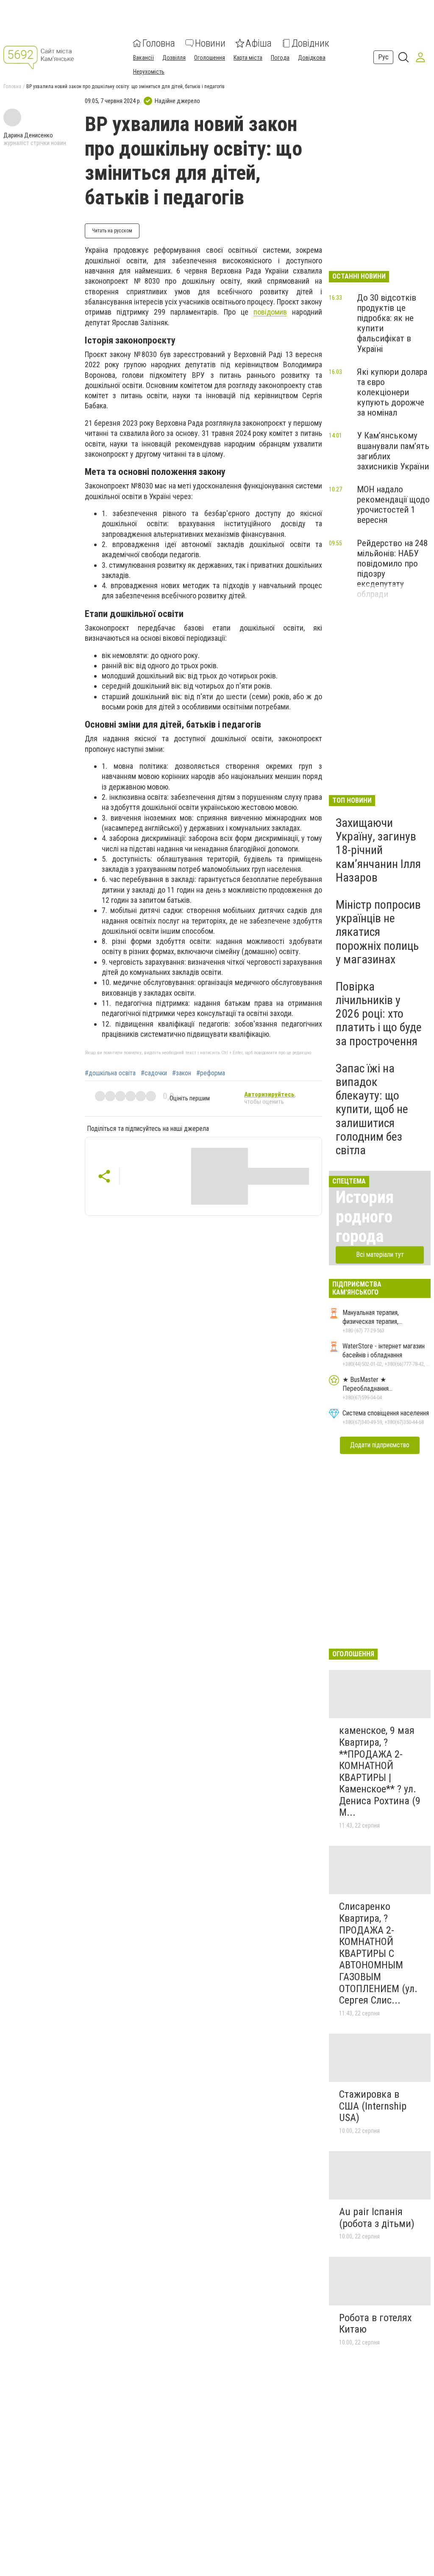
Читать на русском (112, 231)
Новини (210, 43)
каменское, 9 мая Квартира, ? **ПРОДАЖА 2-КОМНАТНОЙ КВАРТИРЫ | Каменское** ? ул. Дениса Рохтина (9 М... (380, 1771)
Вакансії (143, 58)
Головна (159, 43)
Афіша (259, 43)
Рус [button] (383, 57)
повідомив (270, 312)
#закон (182, 1073)
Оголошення (210, 58)
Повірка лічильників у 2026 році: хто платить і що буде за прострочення (379, 1014)
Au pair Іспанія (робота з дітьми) (377, 2218)
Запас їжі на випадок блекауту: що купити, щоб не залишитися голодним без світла (372, 1109)
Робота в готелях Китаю (376, 2324)
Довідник (310, 43)
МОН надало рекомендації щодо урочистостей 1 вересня (393, 505)
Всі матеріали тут (380, 1255)
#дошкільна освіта (110, 1073)
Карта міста (248, 58)
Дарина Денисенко (28, 135)
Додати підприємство (380, 1445)
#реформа (211, 1073)
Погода (280, 58)
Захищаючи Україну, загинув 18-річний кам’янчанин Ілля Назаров (378, 850)
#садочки (154, 1073)
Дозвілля (174, 58)
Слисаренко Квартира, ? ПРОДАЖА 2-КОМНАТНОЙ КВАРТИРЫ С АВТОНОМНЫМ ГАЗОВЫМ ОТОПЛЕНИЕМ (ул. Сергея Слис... (378, 1953)
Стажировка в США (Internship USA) (373, 2106)
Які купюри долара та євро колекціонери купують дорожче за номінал (392, 392)
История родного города (365, 1217)
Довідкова (312, 58)
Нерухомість (149, 72)
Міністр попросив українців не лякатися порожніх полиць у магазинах (378, 932)
